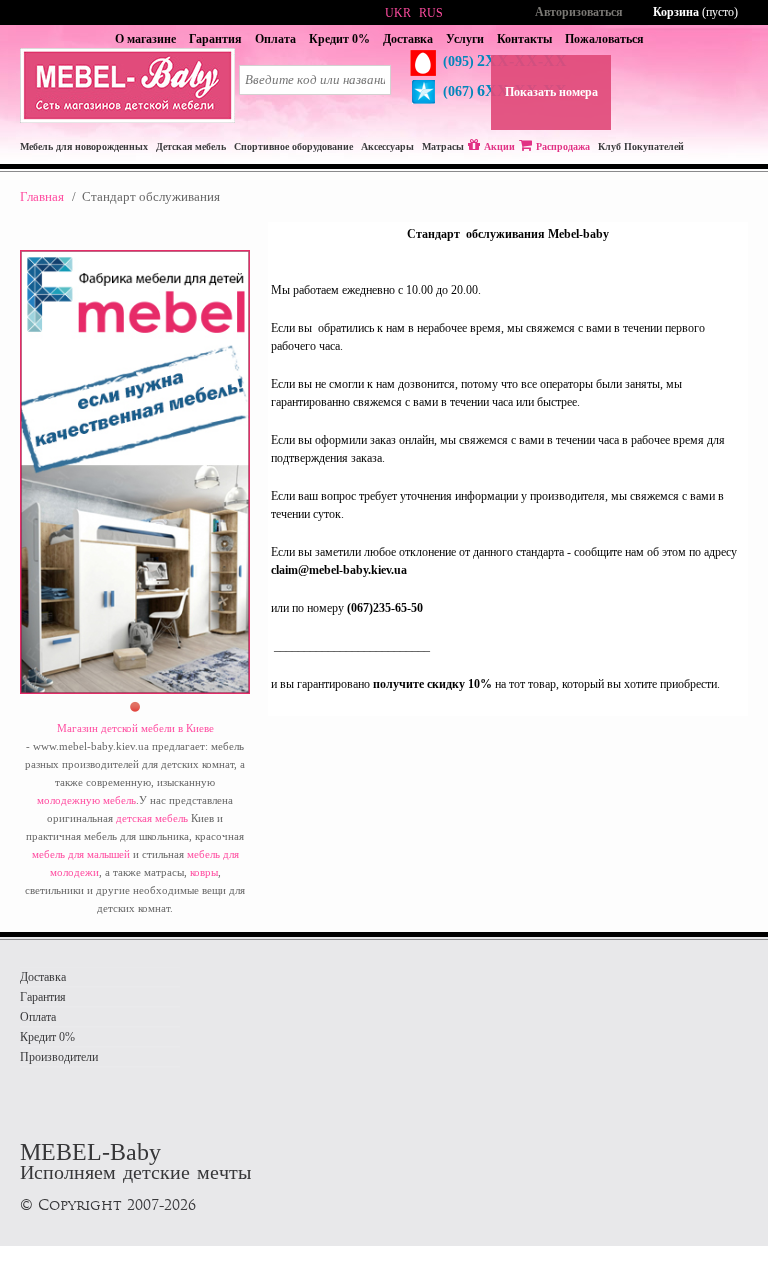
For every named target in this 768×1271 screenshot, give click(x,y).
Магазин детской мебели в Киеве (135, 728)
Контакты (524, 39)
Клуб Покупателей (641, 146)
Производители (59, 1057)
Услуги (465, 39)
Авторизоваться (579, 12)
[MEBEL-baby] (127, 119)
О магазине (145, 39)
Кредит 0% (339, 39)
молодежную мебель (86, 800)
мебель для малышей (81, 854)
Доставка (408, 39)
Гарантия (215, 39)
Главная (42, 196)
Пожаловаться (604, 39)
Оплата (275, 39)
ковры (204, 872)
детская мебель (152, 818)
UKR (398, 13)
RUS (431, 13)
